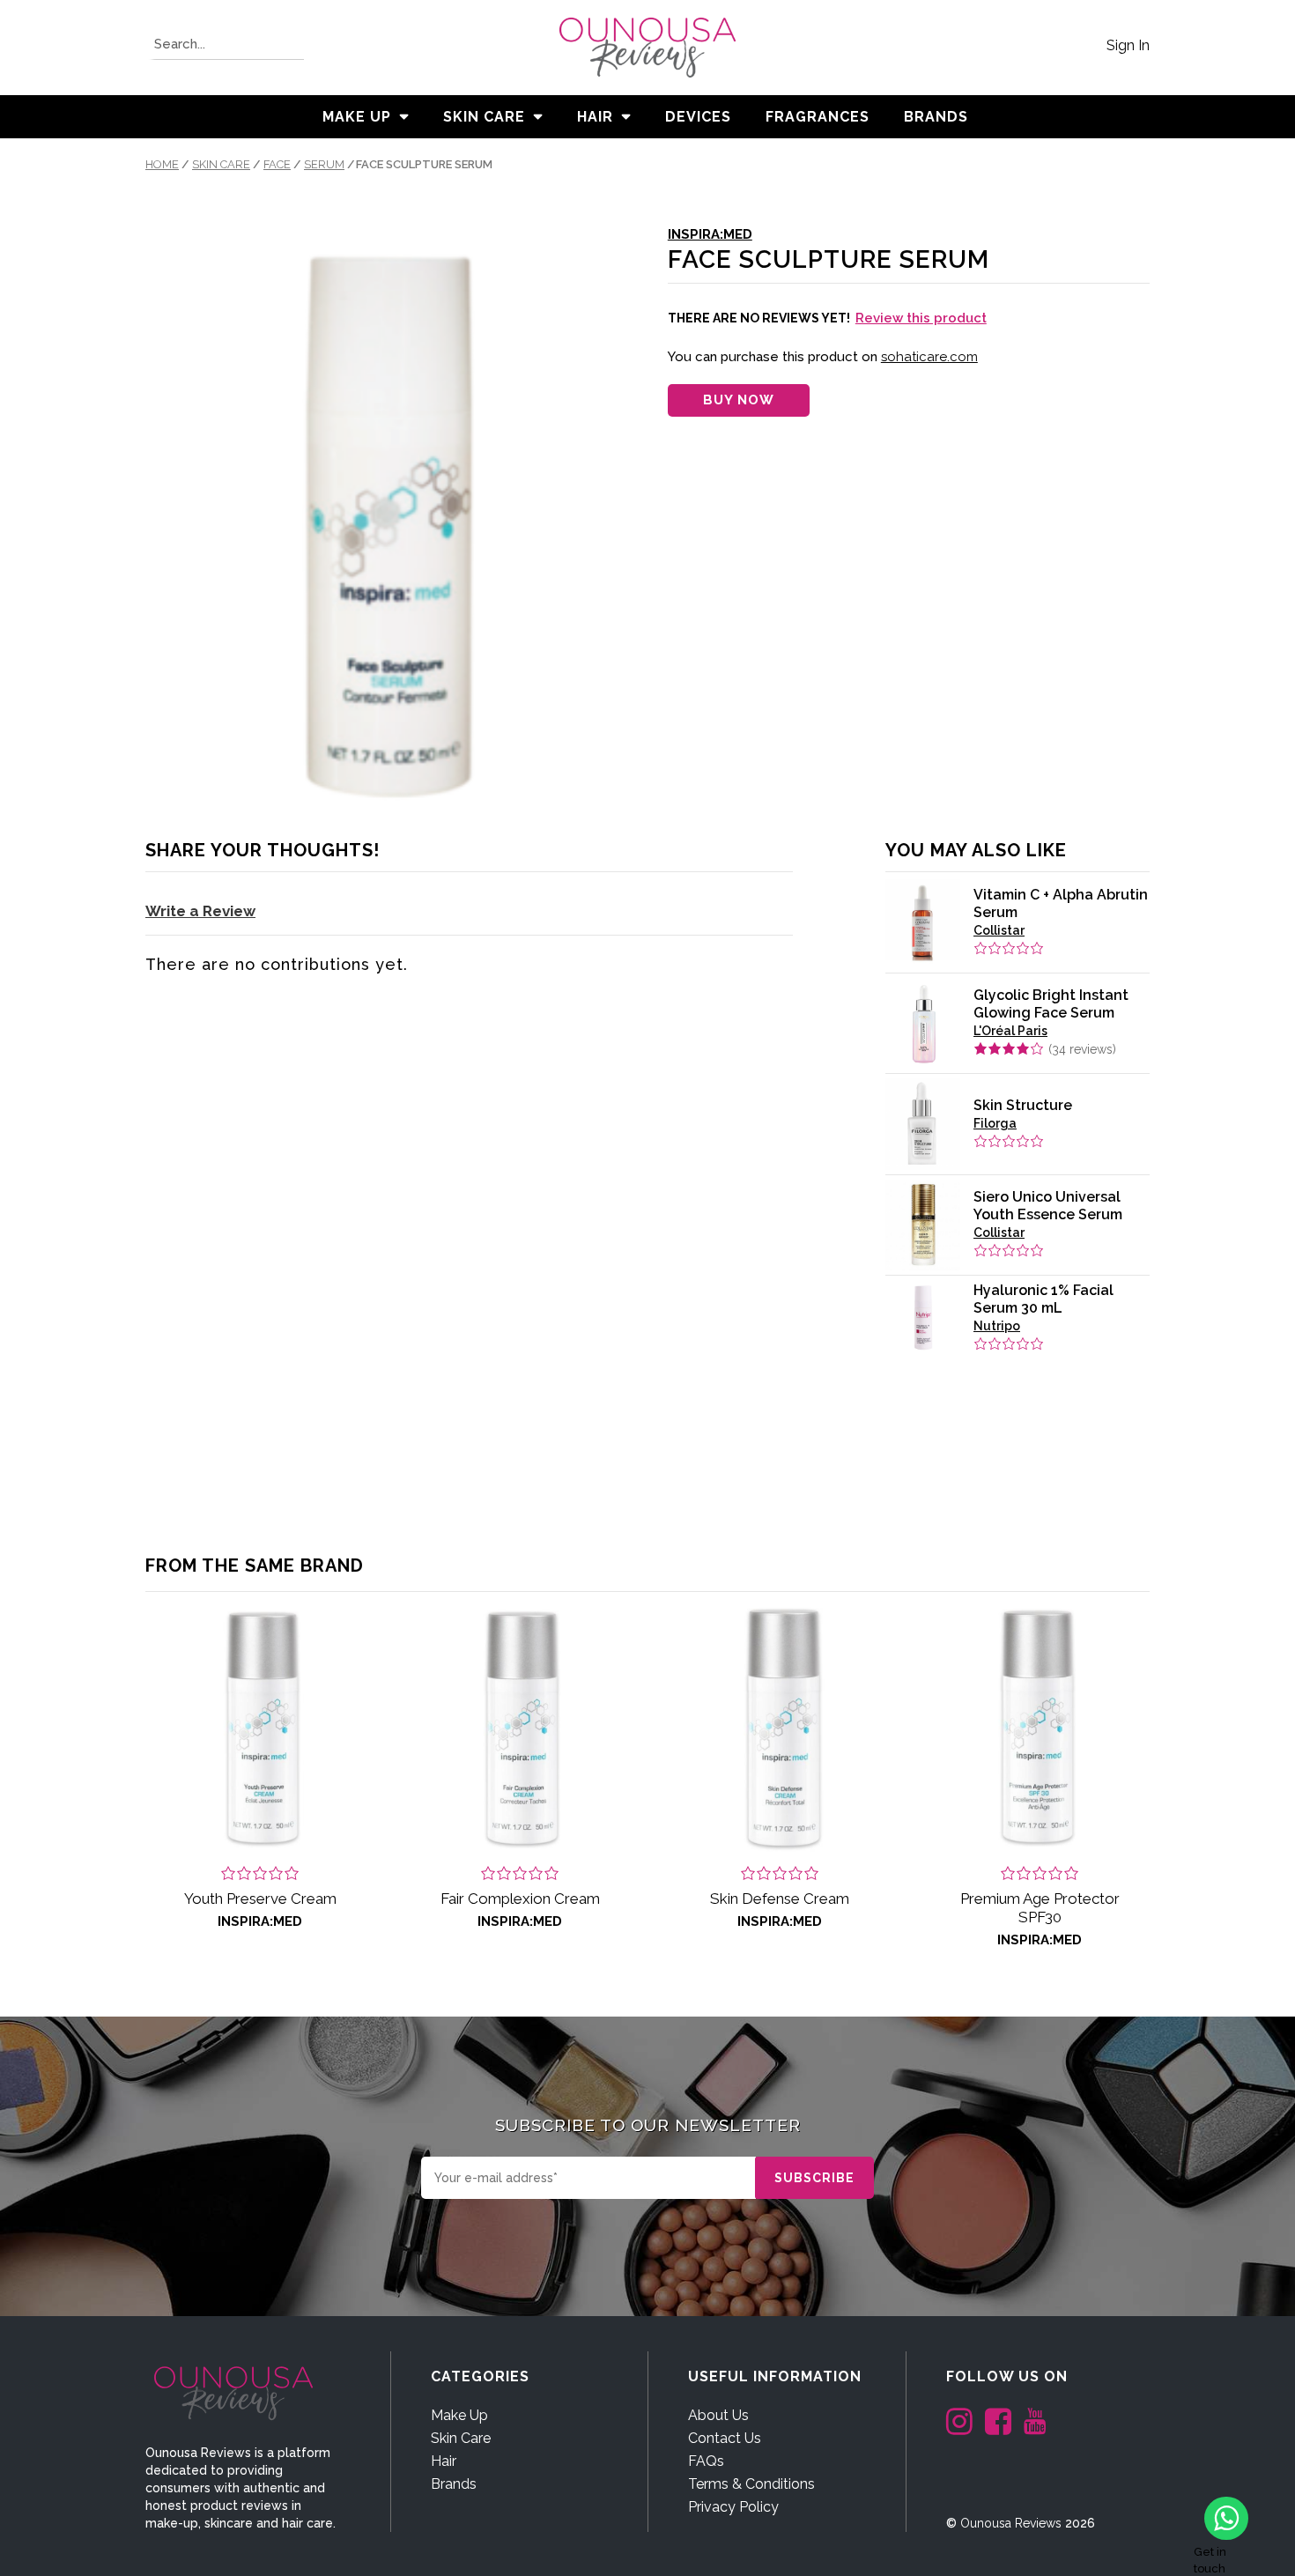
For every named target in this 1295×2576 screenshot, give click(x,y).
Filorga (995, 1123)
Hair (595, 117)
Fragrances (818, 117)
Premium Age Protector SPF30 (1040, 1908)
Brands (454, 2484)
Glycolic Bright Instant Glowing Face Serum (1051, 1004)
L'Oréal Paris (1010, 1031)
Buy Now (739, 400)
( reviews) (1082, 1049)
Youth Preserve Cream (260, 1899)
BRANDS (936, 117)
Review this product (921, 318)
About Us (718, 2415)
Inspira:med (710, 234)
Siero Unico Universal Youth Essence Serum (1048, 1206)
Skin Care (484, 117)
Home (162, 164)
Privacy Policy (733, 2507)
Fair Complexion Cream (520, 1899)
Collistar (999, 930)
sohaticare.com (929, 357)
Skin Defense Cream (780, 1899)
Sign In (1128, 45)
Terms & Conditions (751, 2484)
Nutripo (997, 1326)
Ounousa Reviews (1011, 2523)
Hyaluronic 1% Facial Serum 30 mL (1043, 1299)
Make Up (357, 117)
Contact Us (725, 2438)
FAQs (706, 2461)
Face (277, 164)
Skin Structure (1023, 1105)
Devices (698, 117)
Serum (324, 164)
